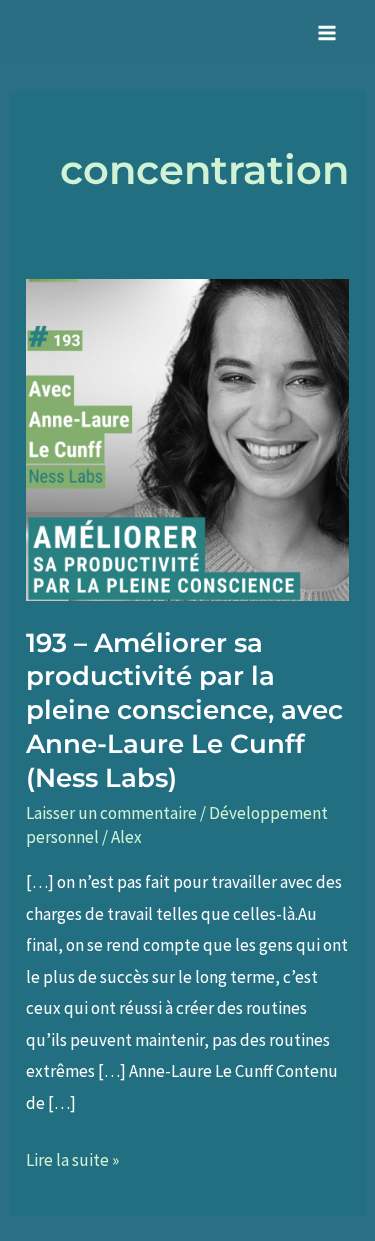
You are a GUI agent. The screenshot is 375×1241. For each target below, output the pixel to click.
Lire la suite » (72, 1162)
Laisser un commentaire (111, 813)
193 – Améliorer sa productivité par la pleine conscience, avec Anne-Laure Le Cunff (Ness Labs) (184, 710)
